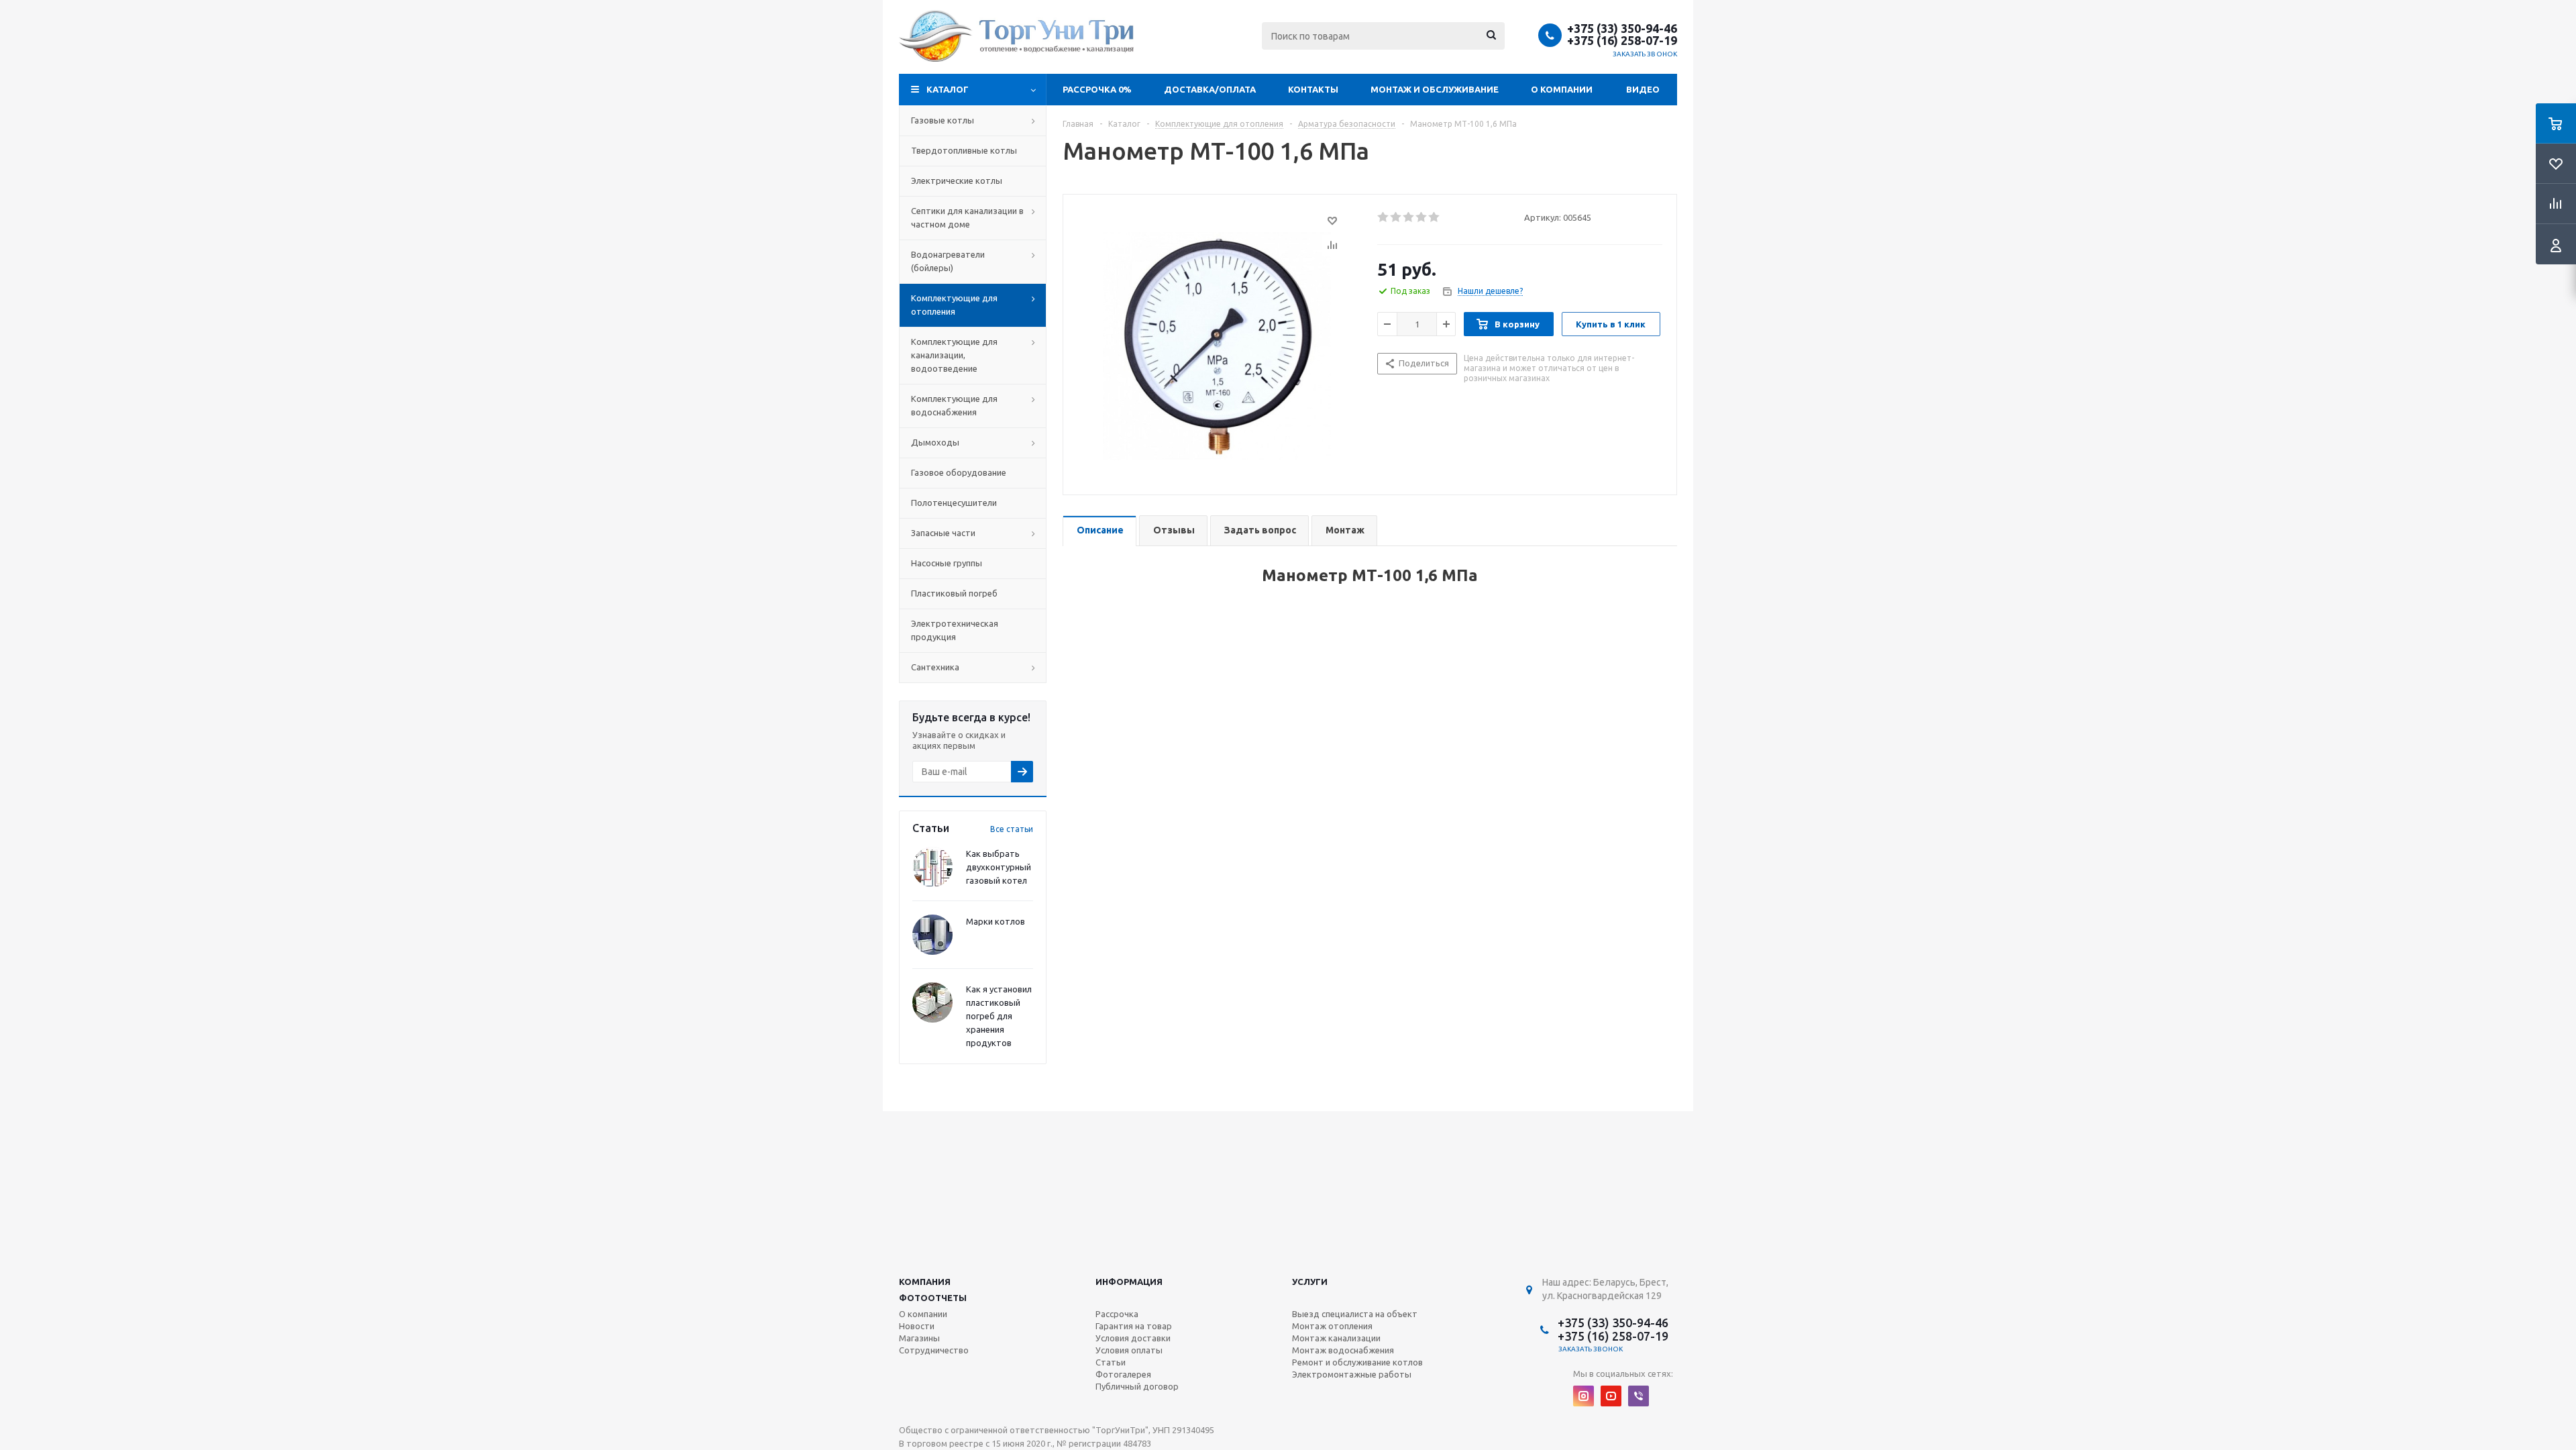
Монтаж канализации (1336, 1338)
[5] (1435, 217)
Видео (1643, 89)
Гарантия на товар (1134, 1326)
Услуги (1310, 1282)
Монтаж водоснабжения (1343, 1350)
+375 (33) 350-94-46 (1622, 28)
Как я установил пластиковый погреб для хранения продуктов (999, 1016)
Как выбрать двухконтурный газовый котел (999, 867)
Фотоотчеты (933, 1298)
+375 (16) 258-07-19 (1622, 40)
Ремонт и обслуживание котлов (1357, 1362)
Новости (917, 1326)
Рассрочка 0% (1097, 89)
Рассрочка (1117, 1314)
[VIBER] (1639, 1396)
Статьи (1111, 1362)
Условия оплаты (1129, 1350)
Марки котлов (996, 921)
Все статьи (1012, 829)
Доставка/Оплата (1210, 89)
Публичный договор (1137, 1386)
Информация (1129, 1282)
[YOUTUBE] (1611, 1396)
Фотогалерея (1123, 1374)
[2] (1396, 217)
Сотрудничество (934, 1350)
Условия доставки (1133, 1338)
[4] (1422, 217)
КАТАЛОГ (948, 89)
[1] (1384, 217)
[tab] (1099, 531)
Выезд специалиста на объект (1355, 1314)
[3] (1409, 217)
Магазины (919, 1338)
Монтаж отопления (1332, 1326)
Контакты (1313, 89)
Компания (925, 1282)
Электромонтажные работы (1352, 1374)
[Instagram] (1584, 1396)
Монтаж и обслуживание (1435, 89)
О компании (1562, 89)
